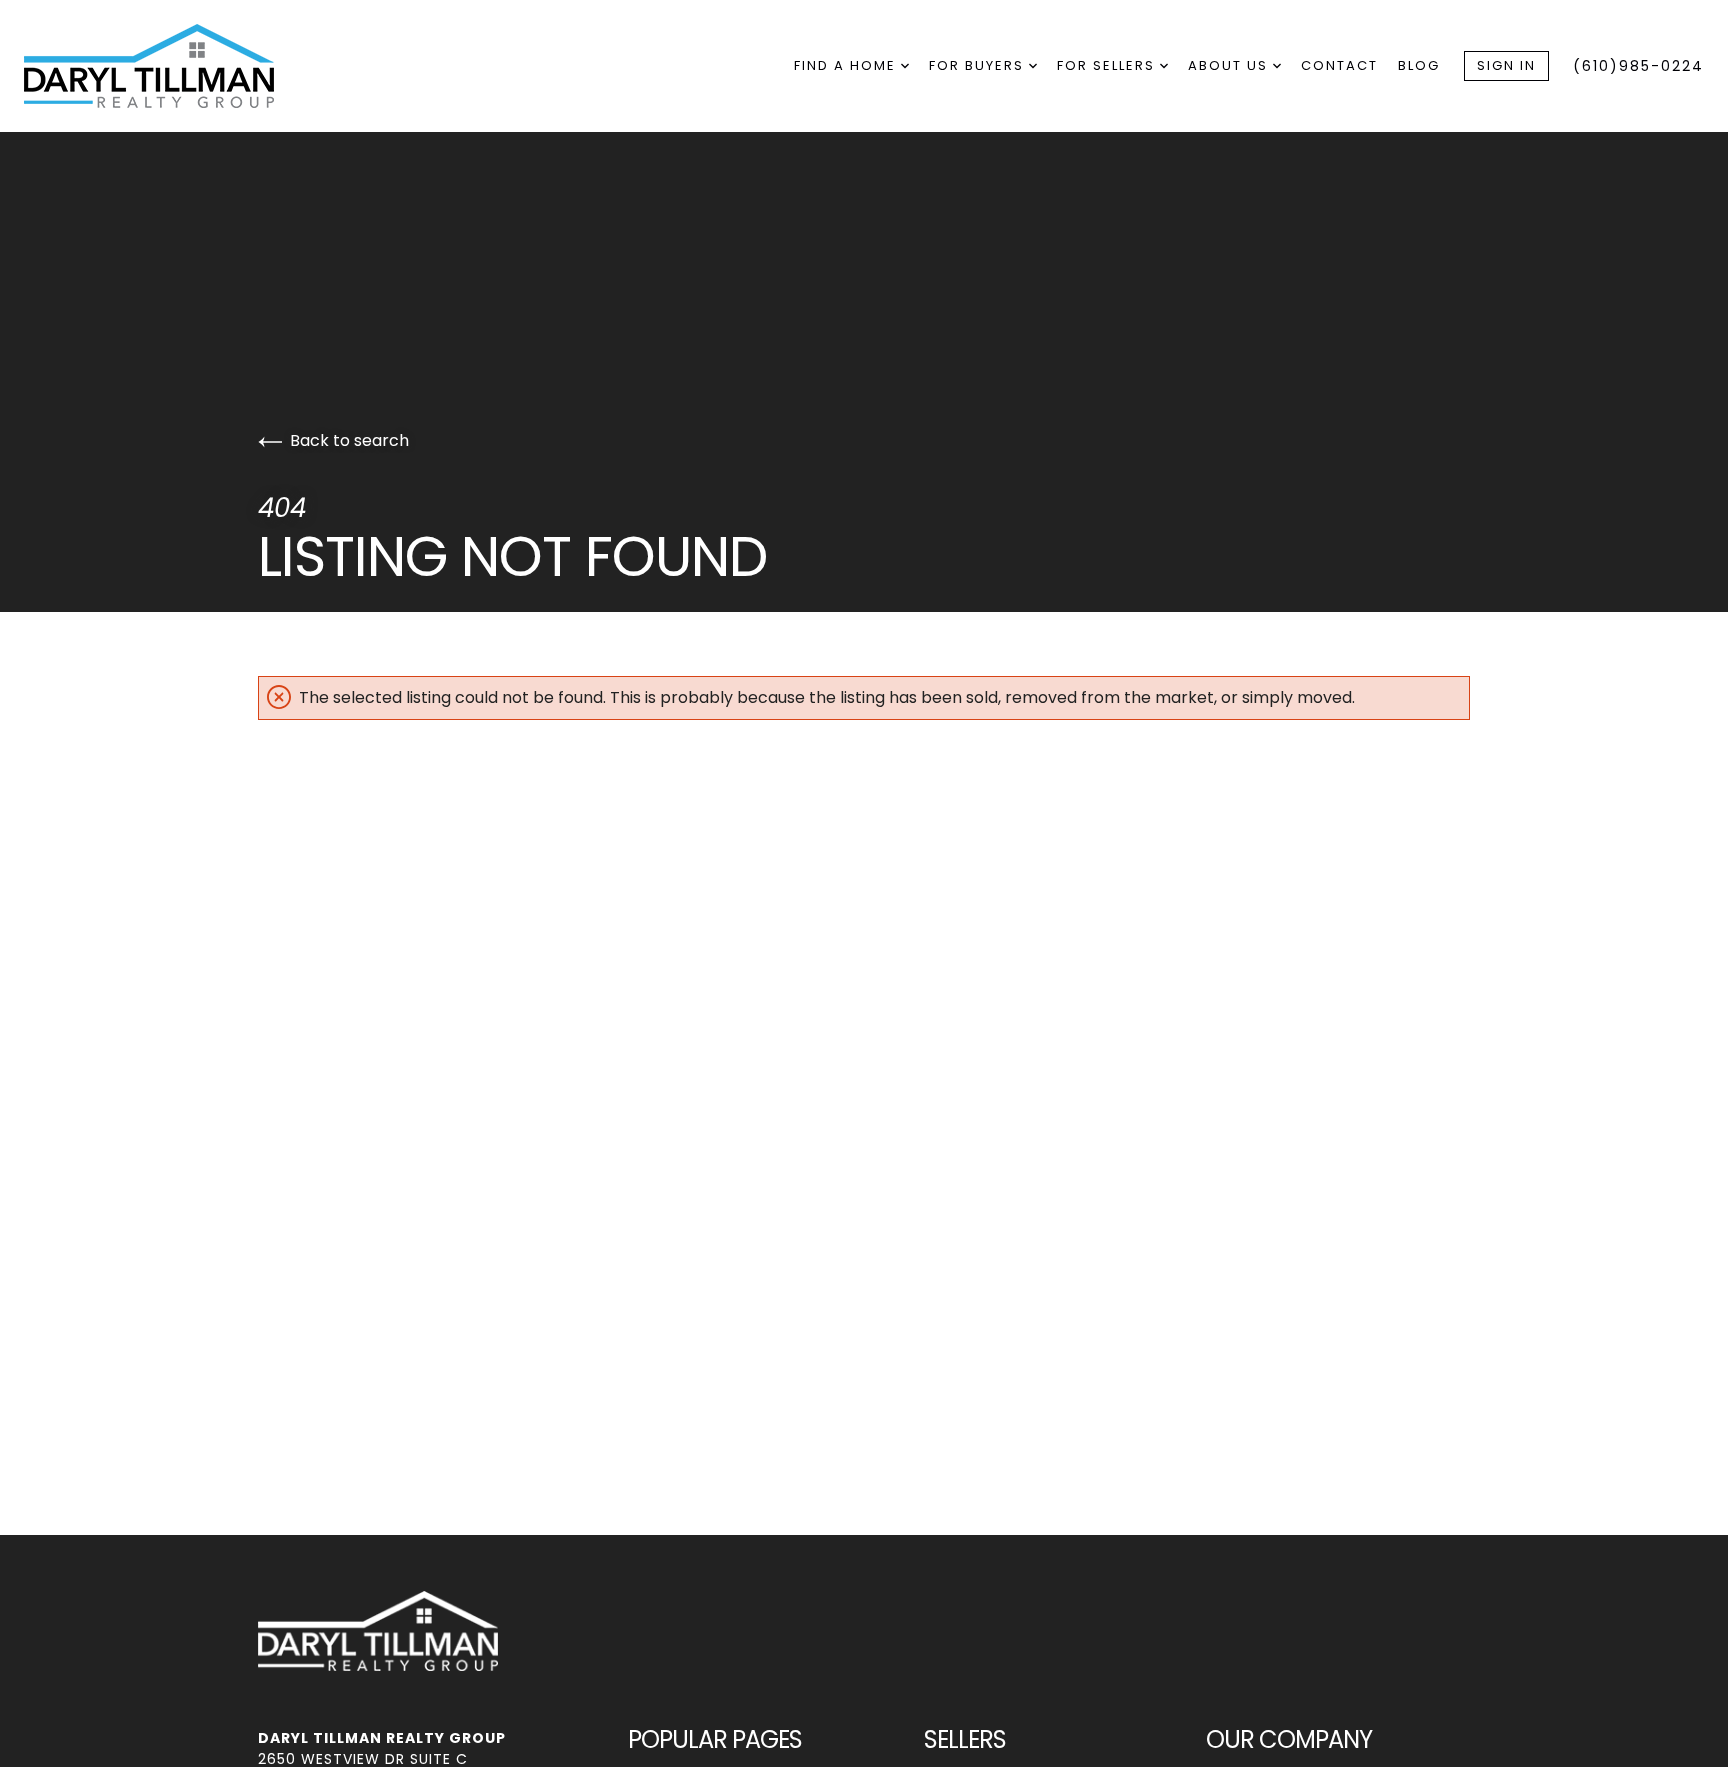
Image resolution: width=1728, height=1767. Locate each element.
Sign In (1506, 65)
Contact (1339, 65)
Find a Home (847, 65)
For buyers (979, 65)
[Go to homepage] (169, 66)
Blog (1419, 65)
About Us (1230, 65)
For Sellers (1108, 65)
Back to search (349, 440)
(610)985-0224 (1638, 66)
